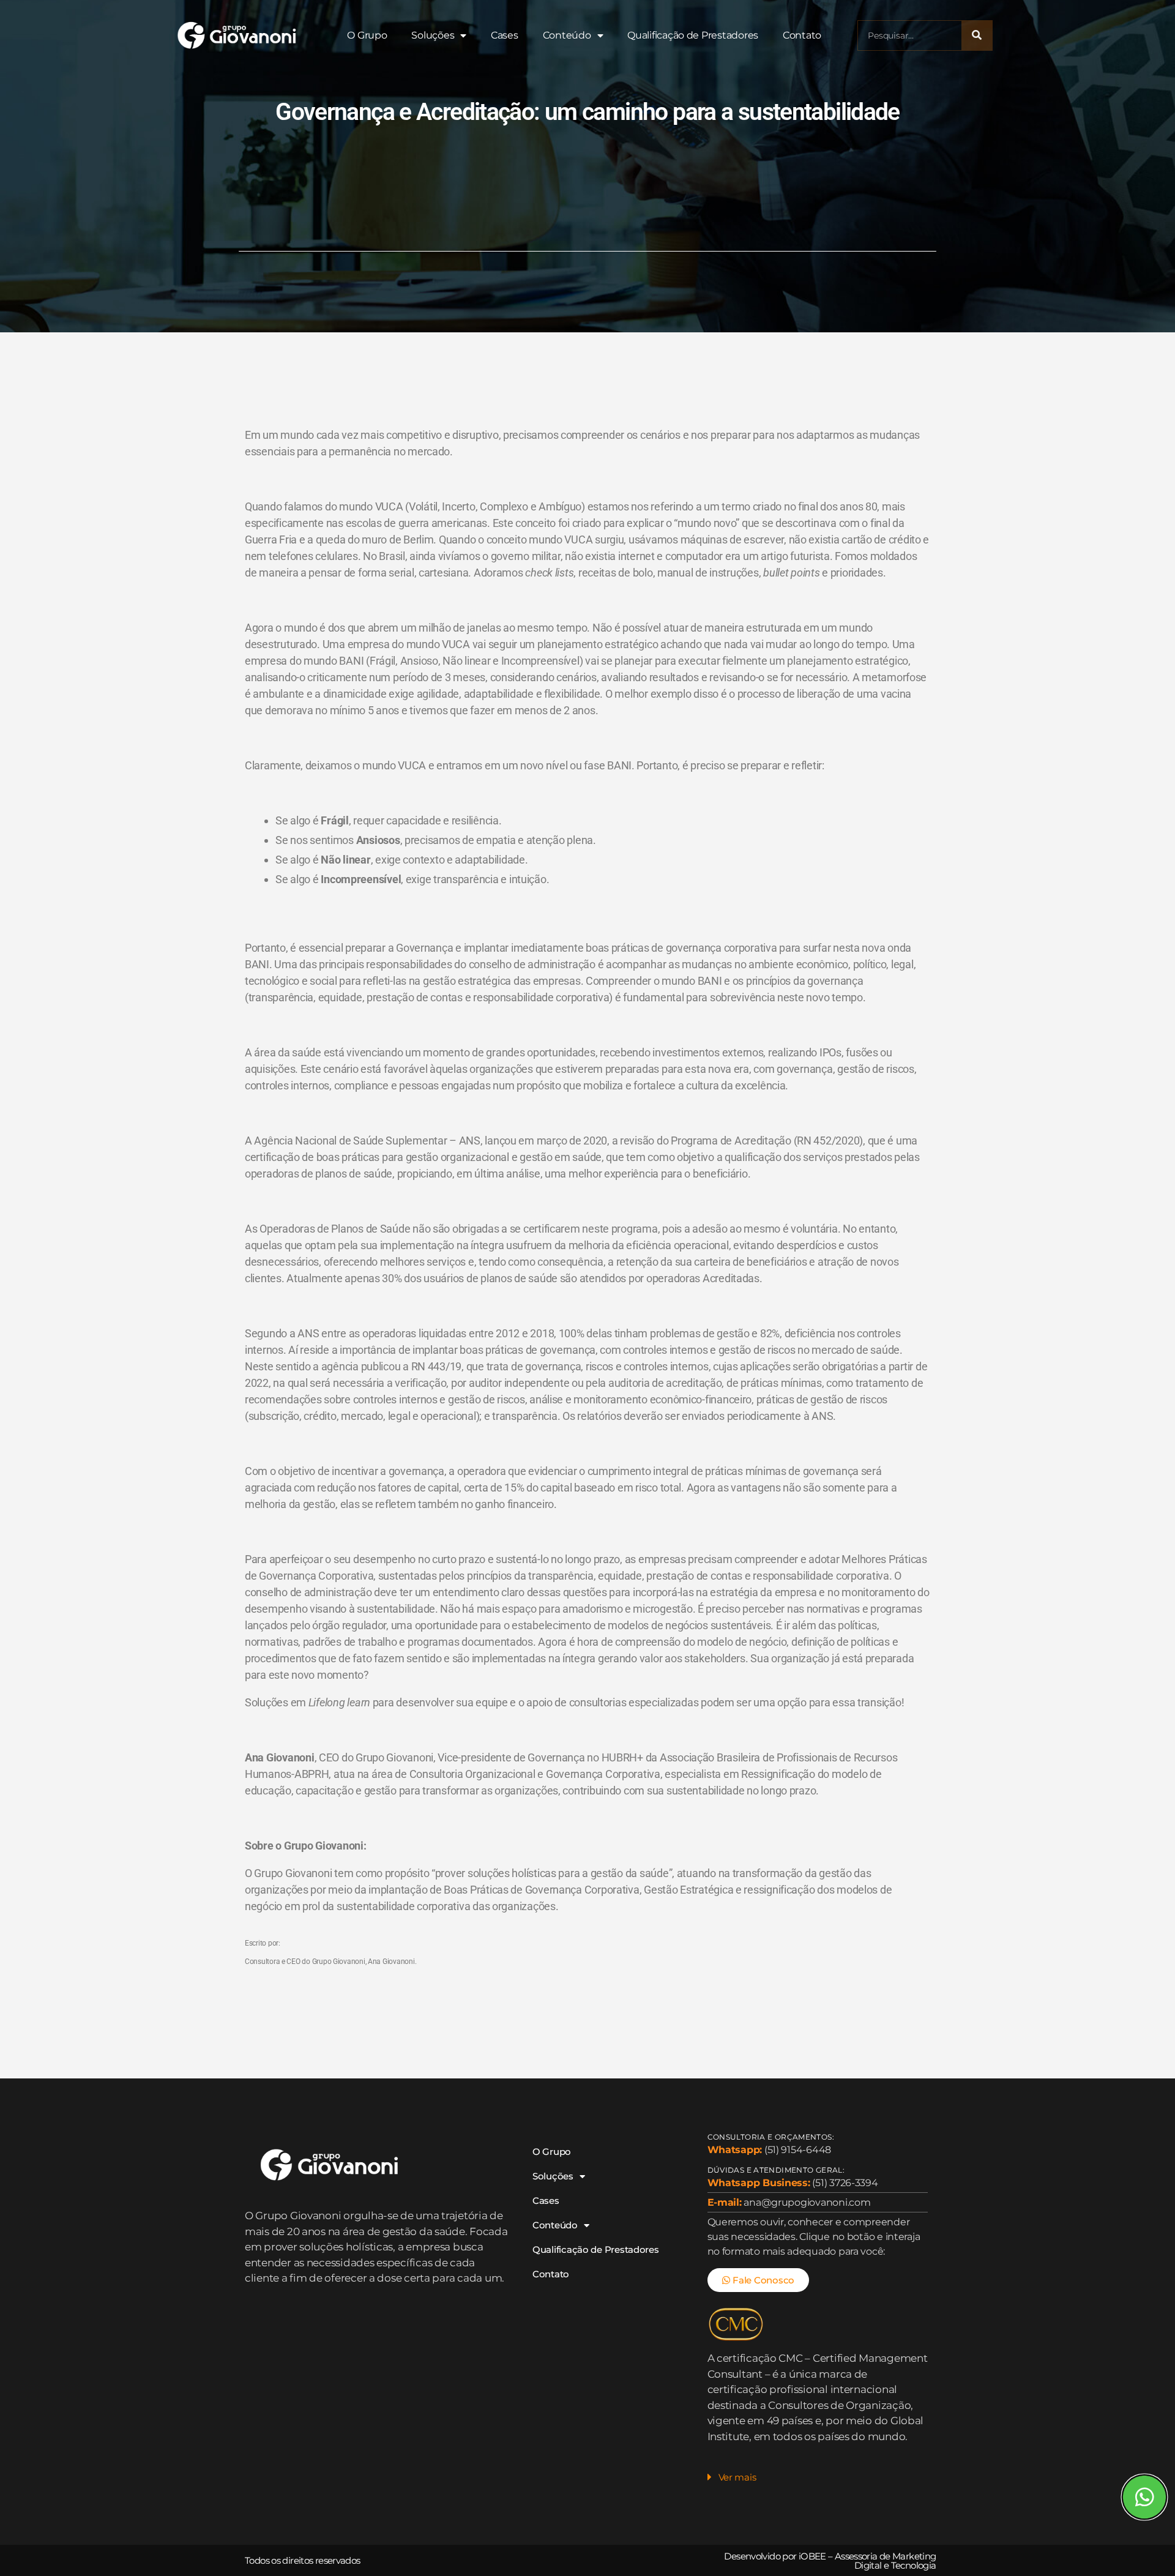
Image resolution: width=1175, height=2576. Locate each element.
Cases (505, 35)
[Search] (977, 35)
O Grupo (367, 35)
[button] (818, 2481)
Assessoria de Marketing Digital (886, 2561)
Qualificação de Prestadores (693, 35)
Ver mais (737, 2477)
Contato (802, 35)
